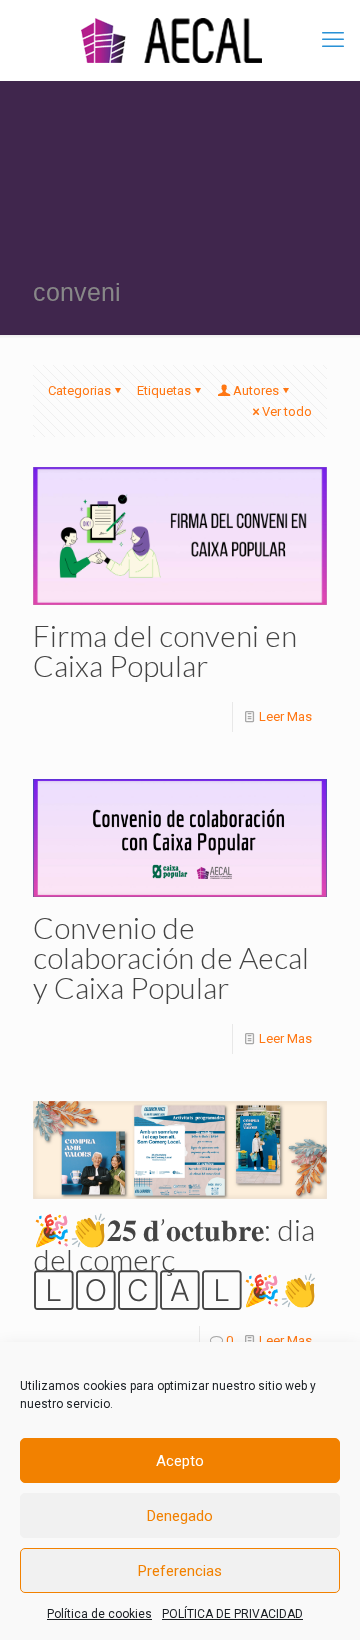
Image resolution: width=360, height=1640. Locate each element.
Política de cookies (99, 1614)
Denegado (180, 1516)
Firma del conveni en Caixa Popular (165, 650)
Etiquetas (164, 390)
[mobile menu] (333, 40)
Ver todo (287, 411)
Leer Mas (285, 716)
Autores (256, 390)
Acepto (180, 1461)
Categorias (79, 390)
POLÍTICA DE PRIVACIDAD (232, 1614)
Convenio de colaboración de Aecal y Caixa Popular (171, 957)
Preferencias (180, 1571)
